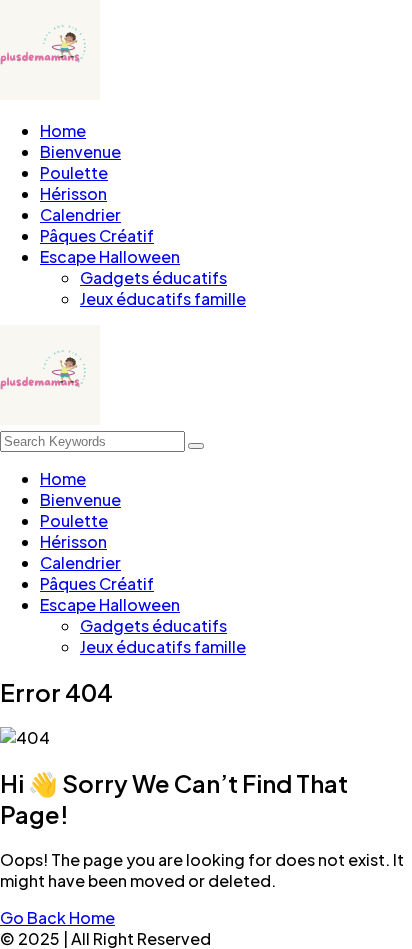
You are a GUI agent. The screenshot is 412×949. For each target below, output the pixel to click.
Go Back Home (57, 917)
